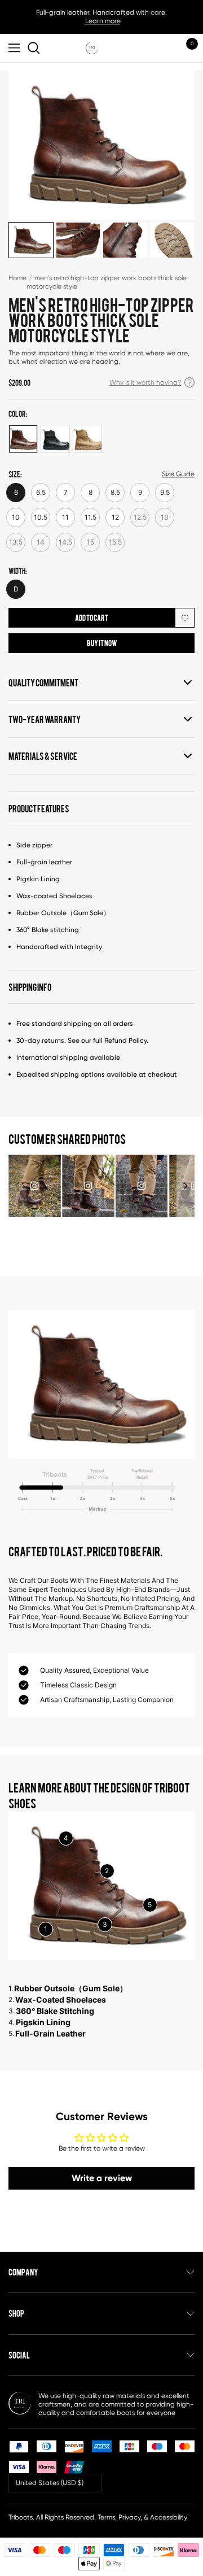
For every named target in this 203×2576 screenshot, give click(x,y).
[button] (186, 1186)
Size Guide (178, 474)
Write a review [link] (102, 2178)
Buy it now (102, 643)
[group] (35, 1186)
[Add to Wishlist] (185, 618)
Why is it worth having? (145, 382)
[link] (36, 48)
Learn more (103, 21)
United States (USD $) (50, 2483)
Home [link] (17, 278)
